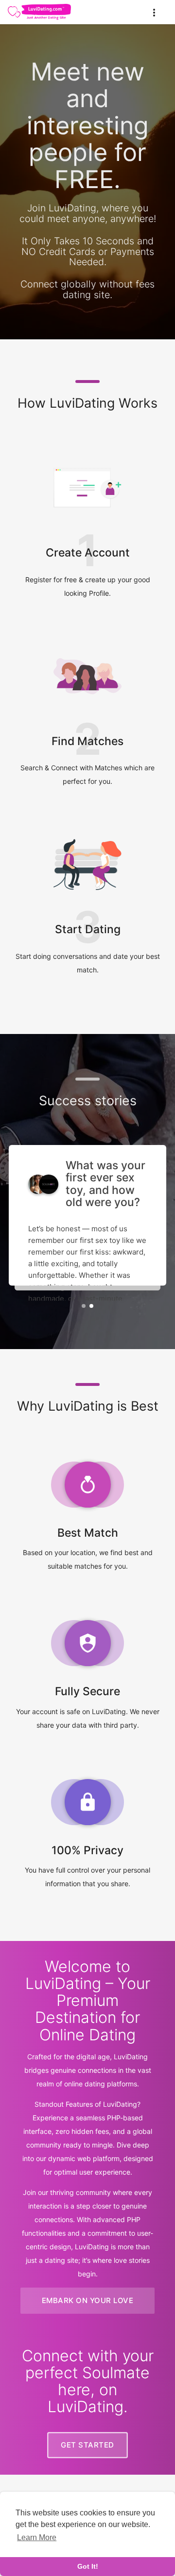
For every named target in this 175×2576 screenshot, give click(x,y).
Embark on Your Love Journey (88, 2305)
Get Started (87, 2445)
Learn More (37, 2537)
